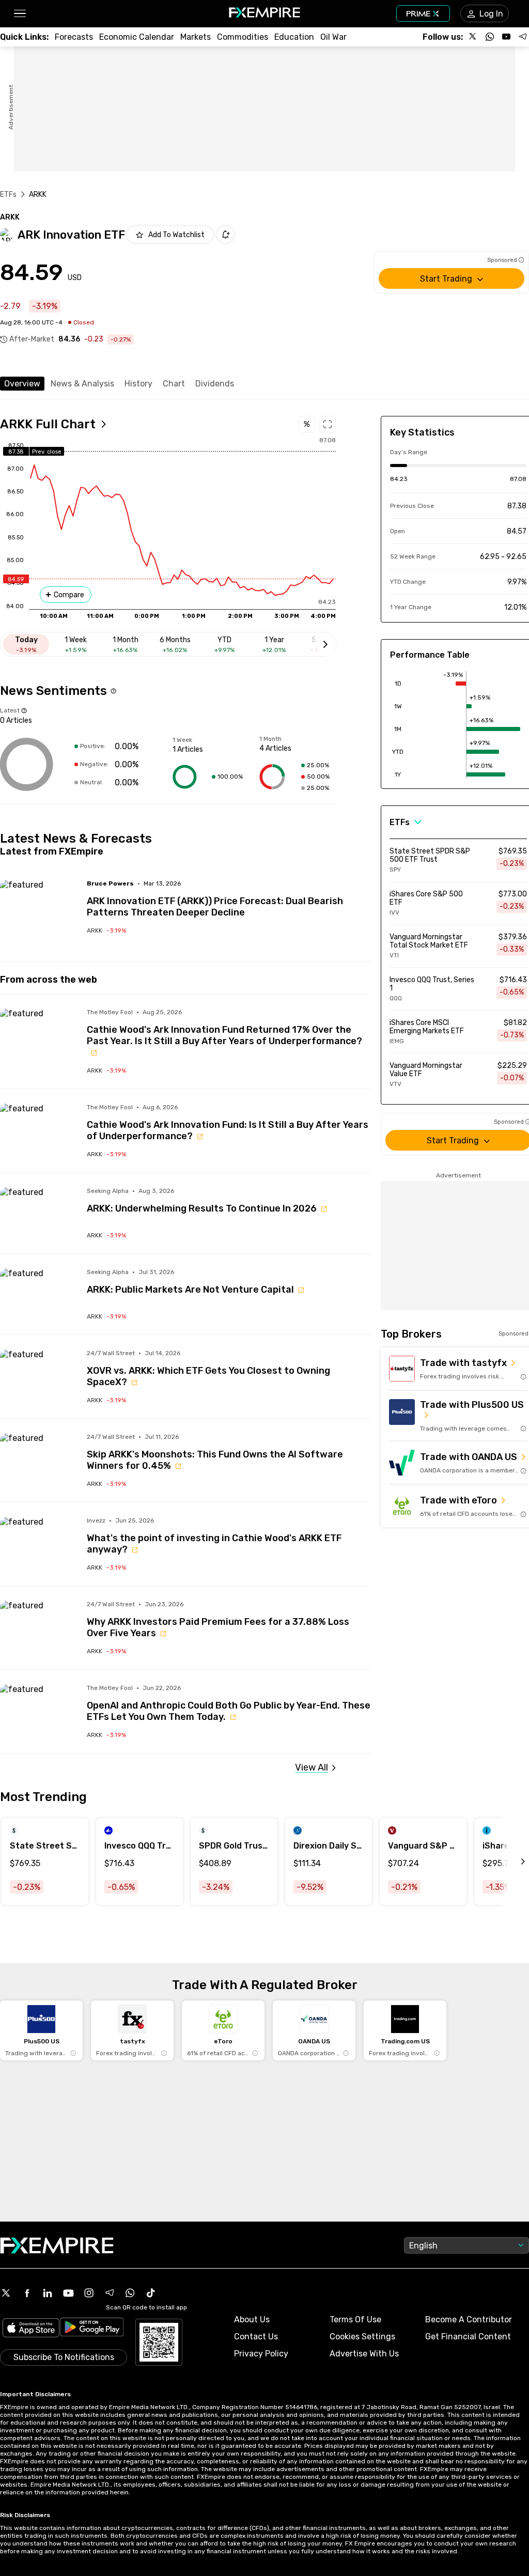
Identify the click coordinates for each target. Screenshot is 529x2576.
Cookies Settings (362, 2337)
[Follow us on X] (473, 37)
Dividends (215, 384)
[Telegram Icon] (110, 2293)
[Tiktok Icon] (151, 2293)
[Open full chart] (328, 424)
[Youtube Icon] (68, 2293)
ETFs (9, 195)
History (138, 384)
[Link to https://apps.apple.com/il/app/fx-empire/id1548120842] (31, 2329)
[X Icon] (6, 2293)
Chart (174, 384)
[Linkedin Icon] (48, 2293)
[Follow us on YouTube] (506, 37)
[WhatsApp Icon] (130, 2293)
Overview (22, 384)
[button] (19, 14)
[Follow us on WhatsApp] (490, 37)
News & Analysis (82, 384)
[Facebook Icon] (27, 2293)
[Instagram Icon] (89, 2293)
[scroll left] (511, 1861)
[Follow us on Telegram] (523, 37)
